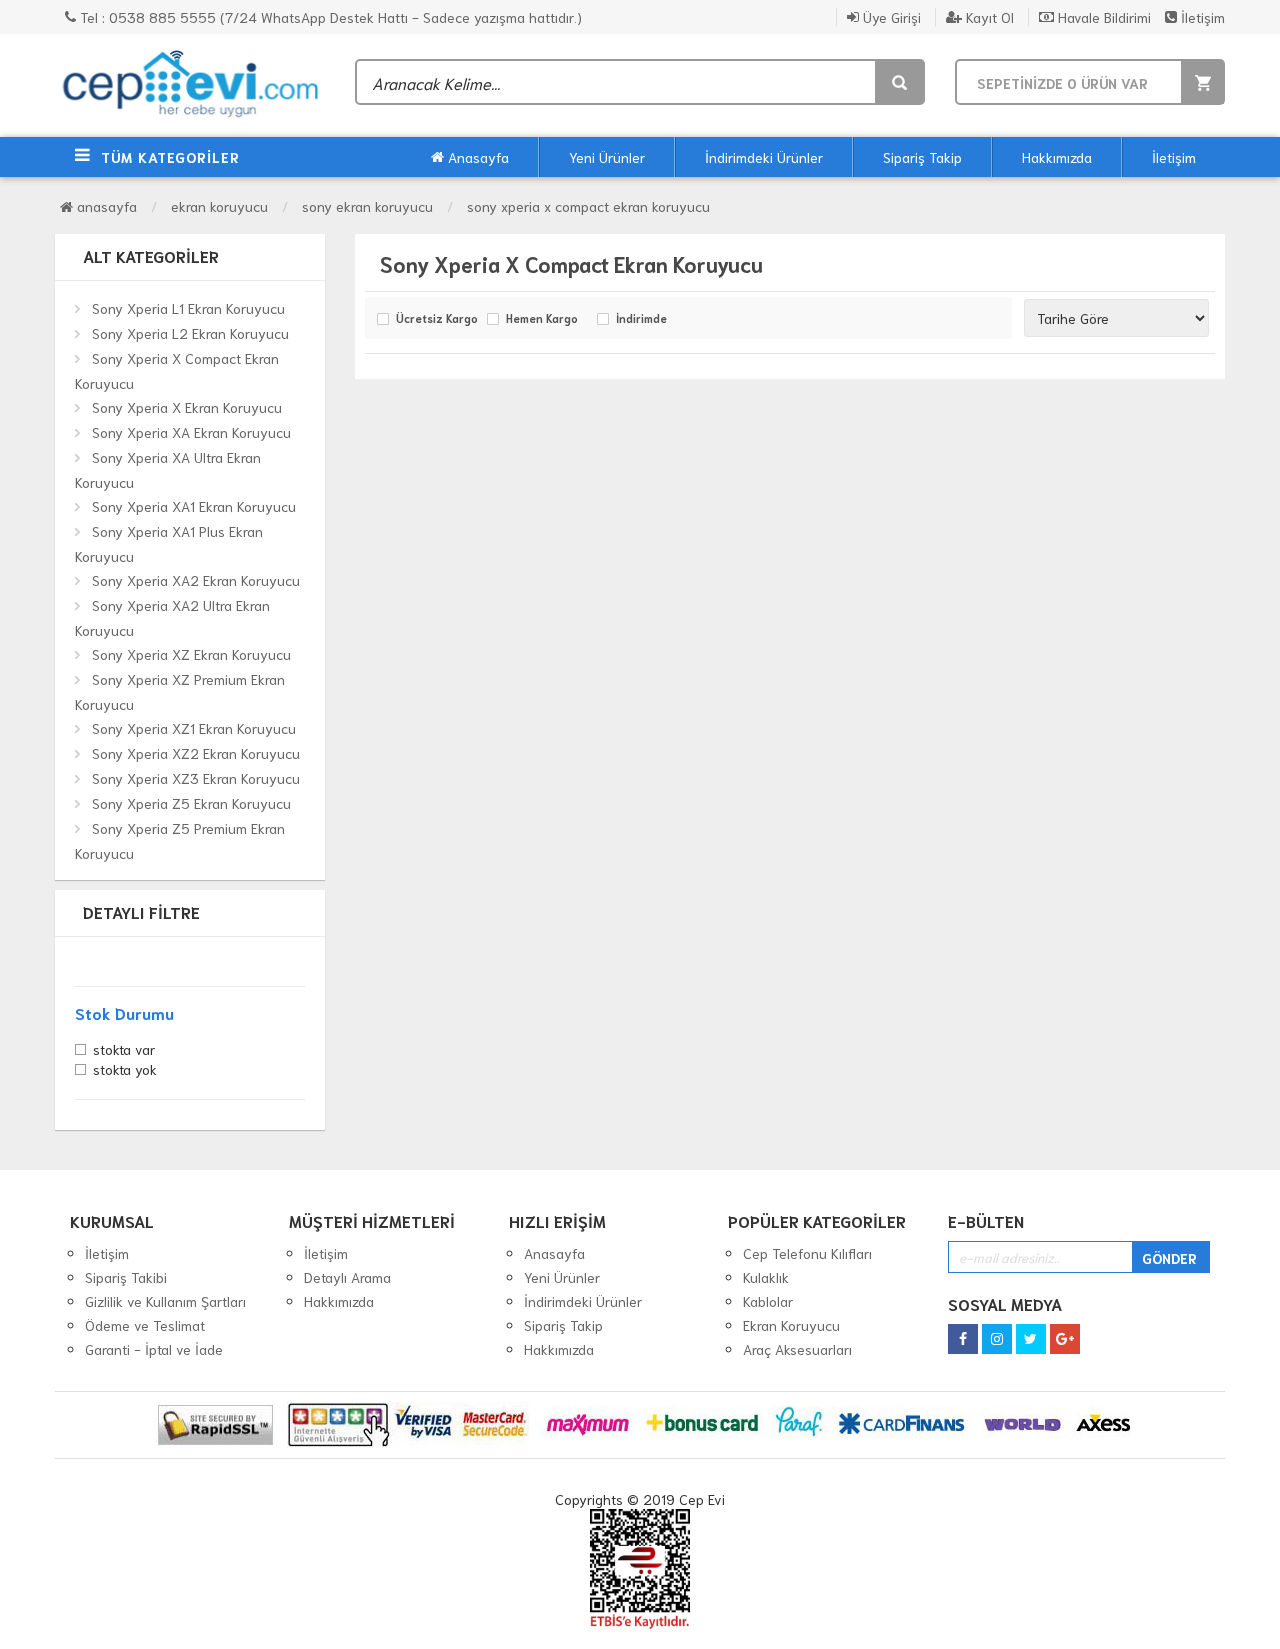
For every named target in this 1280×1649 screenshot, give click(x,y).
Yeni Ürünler (607, 157)
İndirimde (641, 319)
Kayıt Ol (988, 17)
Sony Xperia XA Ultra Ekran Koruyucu (168, 469)
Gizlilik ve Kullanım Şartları (165, 1301)
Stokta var (124, 1051)
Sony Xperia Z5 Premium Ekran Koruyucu (180, 840)
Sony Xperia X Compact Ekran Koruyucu (588, 206)
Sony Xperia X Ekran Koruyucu (187, 407)
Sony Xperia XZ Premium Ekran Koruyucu (180, 691)
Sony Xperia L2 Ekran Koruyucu (190, 333)
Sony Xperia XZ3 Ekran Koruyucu (196, 778)
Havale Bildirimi (1102, 17)
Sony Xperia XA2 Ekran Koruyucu (196, 580)
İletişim (1201, 17)
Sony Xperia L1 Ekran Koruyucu (188, 308)
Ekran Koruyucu (219, 206)
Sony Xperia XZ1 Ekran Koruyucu (194, 728)
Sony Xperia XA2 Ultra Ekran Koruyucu (172, 617)
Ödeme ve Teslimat (145, 1325)
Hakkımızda (1057, 157)
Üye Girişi (890, 17)
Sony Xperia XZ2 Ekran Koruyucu (196, 753)
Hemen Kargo (542, 319)
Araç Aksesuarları (797, 1349)
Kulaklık (766, 1277)
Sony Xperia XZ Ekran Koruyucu (191, 654)
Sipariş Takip (922, 157)
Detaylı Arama (347, 1277)
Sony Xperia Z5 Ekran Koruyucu (191, 803)
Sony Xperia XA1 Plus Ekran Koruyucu (169, 543)
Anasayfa (476, 157)
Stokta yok (125, 1071)
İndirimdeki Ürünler (764, 157)
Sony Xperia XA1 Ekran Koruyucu (194, 506)
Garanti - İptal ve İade (154, 1349)
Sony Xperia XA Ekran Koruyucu (191, 432)
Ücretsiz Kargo (436, 319)
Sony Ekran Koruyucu (367, 206)
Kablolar (768, 1301)
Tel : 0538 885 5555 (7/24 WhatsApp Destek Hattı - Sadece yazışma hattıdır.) (329, 17)
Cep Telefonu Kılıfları (807, 1253)
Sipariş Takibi (126, 1277)
